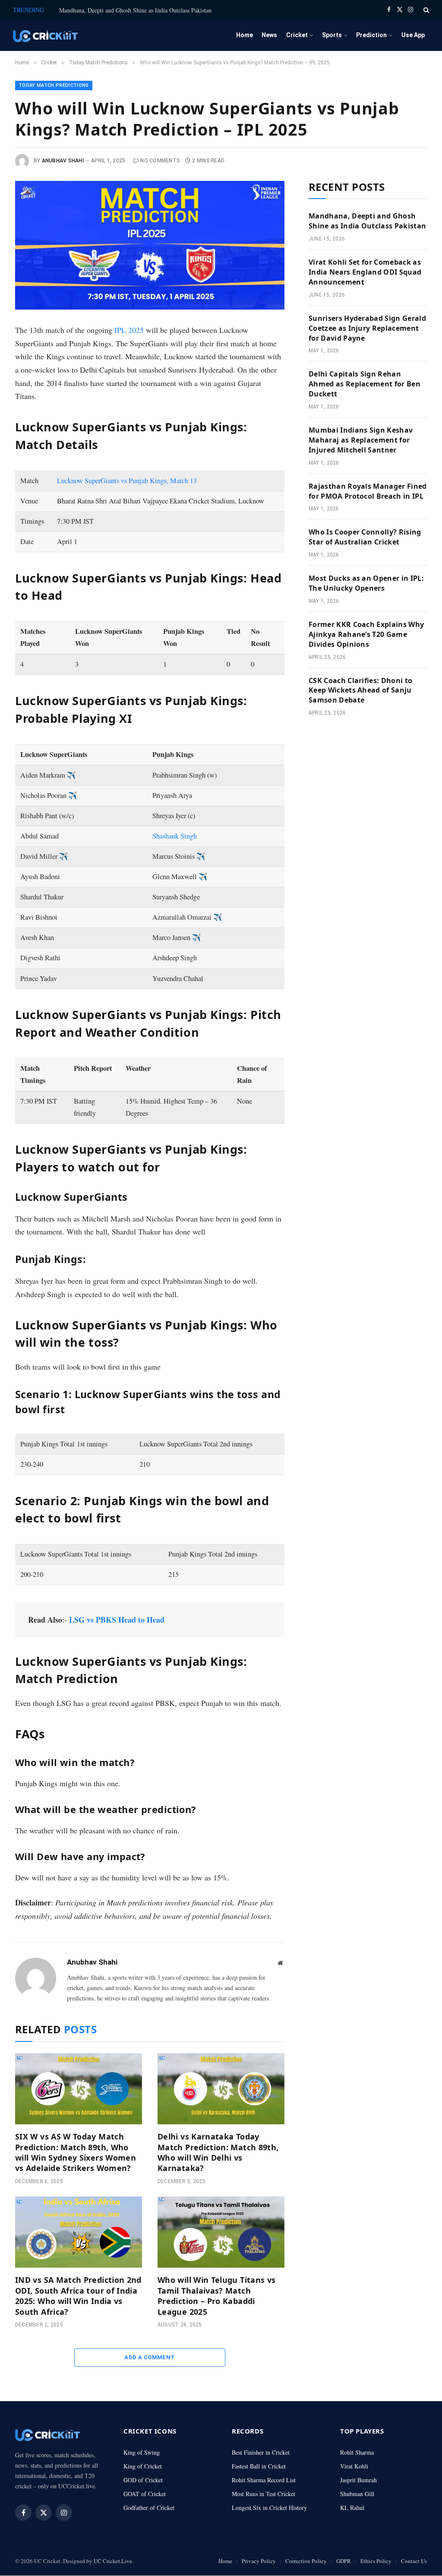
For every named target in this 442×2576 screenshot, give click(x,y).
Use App (413, 35)
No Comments (160, 161)
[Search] (425, 10)
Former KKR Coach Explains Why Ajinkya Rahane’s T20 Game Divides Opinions (366, 634)
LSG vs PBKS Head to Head (117, 1620)
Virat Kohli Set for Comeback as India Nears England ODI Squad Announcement (365, 272)
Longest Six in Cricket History (269, 2508)
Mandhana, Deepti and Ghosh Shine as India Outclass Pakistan (135, 10)
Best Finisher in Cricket (261, 2452)
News (269, 35)
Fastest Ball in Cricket (259, 2466)
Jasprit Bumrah (358, 2480)
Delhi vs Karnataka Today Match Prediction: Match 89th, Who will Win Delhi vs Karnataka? (218, 2152)
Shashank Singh (175, 836)
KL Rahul (352, 2508)
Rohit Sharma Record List (264, 2480)
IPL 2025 (129, 330)
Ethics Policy (376, 2561)
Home (245, 35)
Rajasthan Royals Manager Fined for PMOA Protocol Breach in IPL (368, 491)
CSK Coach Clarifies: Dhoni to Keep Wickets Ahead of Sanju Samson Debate (360, 690)
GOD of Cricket (143, 2480)
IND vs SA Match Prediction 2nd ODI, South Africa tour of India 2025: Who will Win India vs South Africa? (78, 2296)
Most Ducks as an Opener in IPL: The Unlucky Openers (366, 583)
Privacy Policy (259, 2561)
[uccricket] (45, 35)
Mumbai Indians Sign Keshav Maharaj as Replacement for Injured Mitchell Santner (361, 440)
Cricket (297, 35)
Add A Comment (150, 2357)
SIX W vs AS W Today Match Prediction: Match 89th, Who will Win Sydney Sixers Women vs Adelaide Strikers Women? (76, 2152)
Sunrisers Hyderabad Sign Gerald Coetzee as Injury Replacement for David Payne (367, 328)
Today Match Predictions (54, 85)
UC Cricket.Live (113, 2561)
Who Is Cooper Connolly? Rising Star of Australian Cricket (365, 537)
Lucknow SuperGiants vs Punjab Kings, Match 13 (127, 481)
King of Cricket (143, 2466)
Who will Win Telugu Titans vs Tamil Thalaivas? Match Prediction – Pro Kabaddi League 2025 (216, 2296)
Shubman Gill (357, 2494)
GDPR (344, 2561)
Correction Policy (306, 2561)
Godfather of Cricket (149, 2508)
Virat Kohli (354, 2466)
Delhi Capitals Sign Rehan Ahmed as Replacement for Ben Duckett (365, 384)
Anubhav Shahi (63, 161)
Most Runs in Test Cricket (264, 2494)
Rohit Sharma (357, 2452)
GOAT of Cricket (145, 2494)
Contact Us (414, 2561)
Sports (332, 35)
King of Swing (142, 2452)
